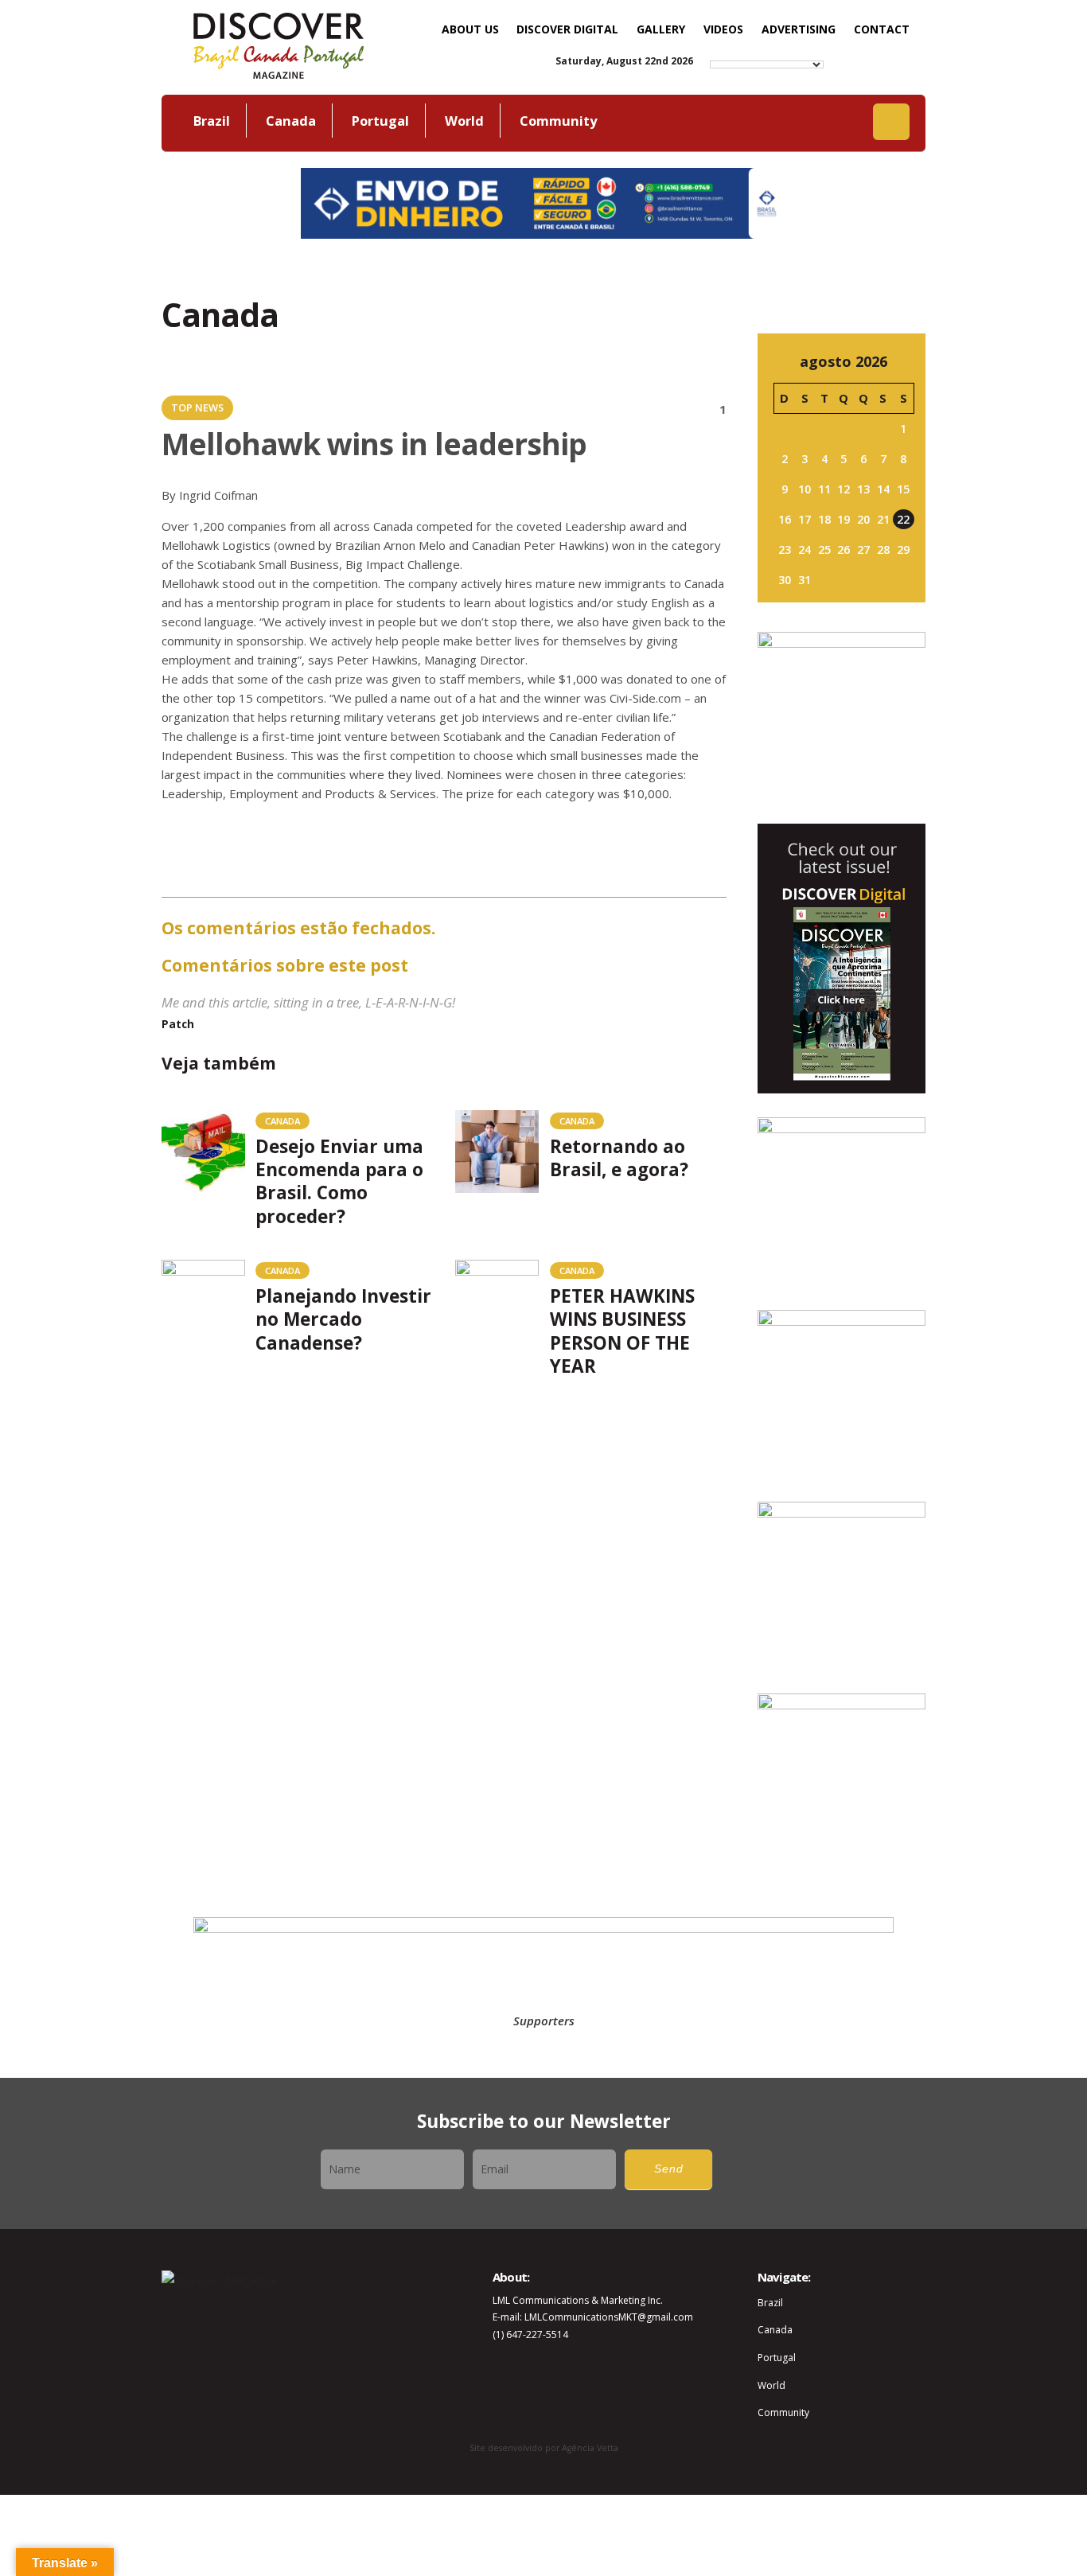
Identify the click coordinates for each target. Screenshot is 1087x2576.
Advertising (799, 29)
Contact (882, 29)
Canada (291, 121)
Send (669, 2169)
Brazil (212, 121)
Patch (178, 1024)
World (464, 121)
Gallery (661, 29)
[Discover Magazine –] (279, 44)
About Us (470, 29)
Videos (723, 29)
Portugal (380, 121)
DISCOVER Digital (567, 29)
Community (558, 121)
